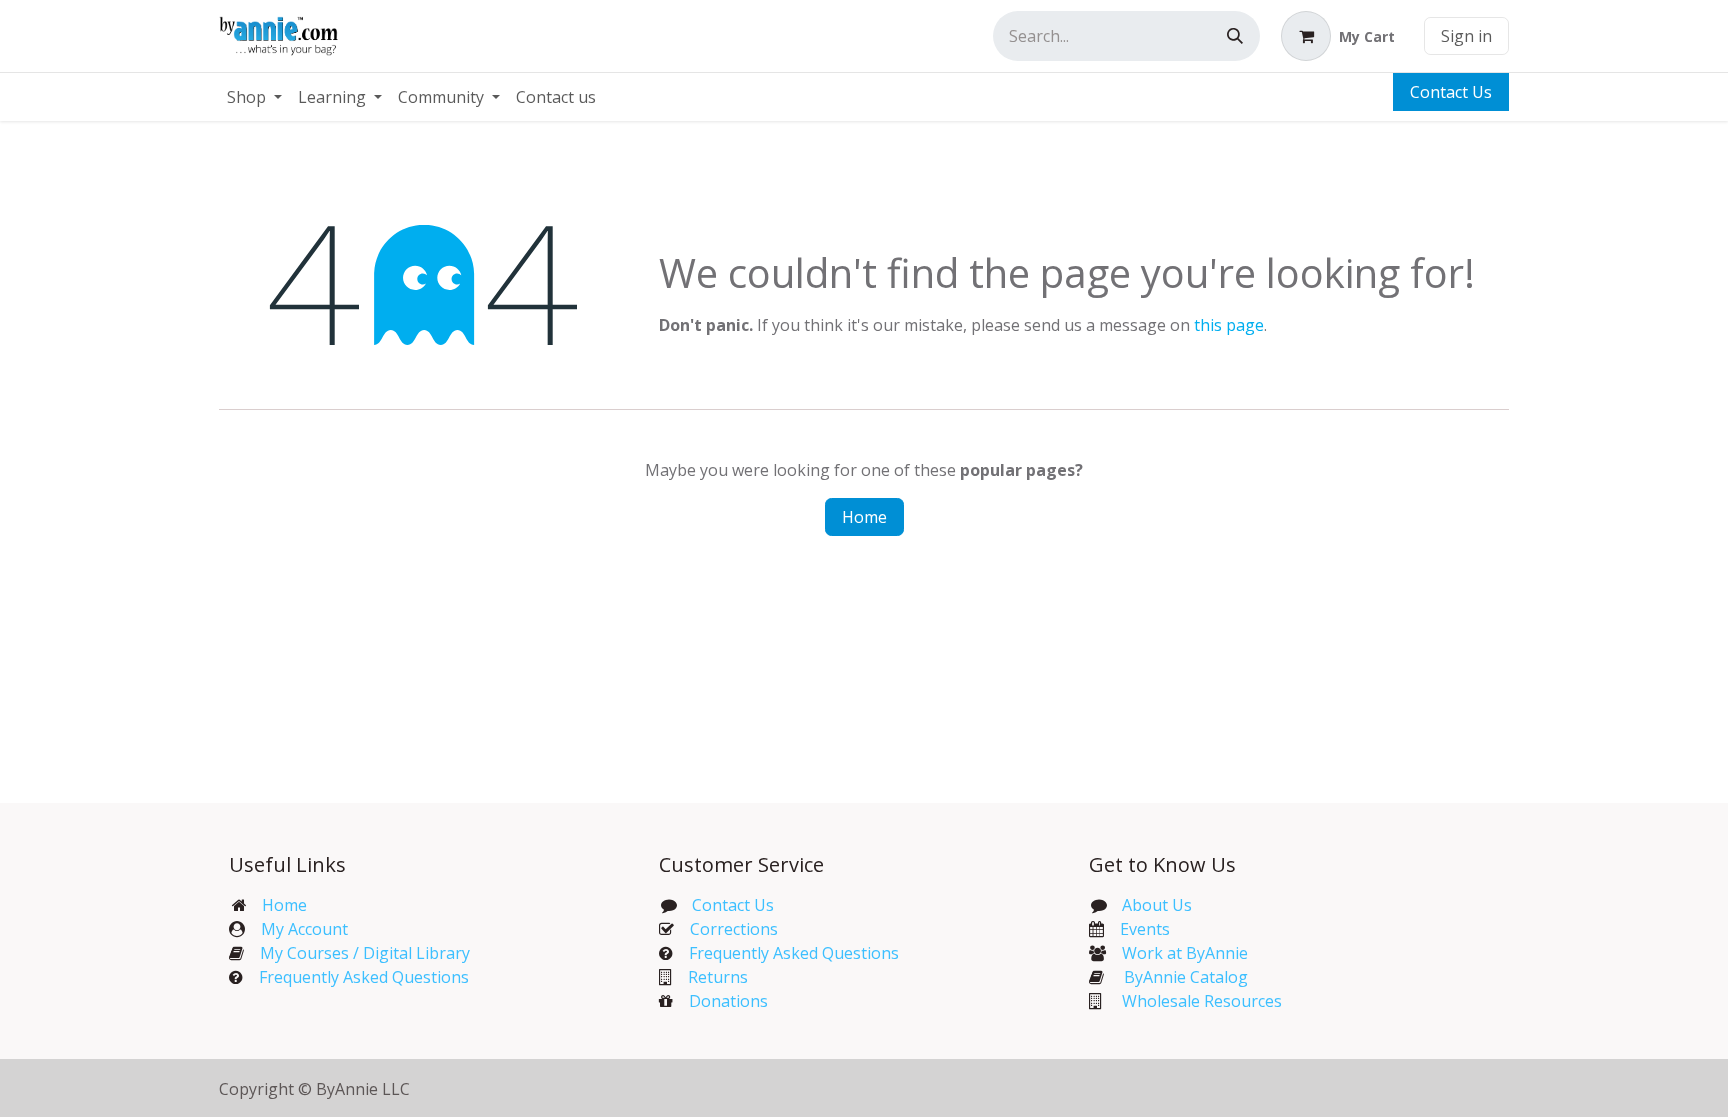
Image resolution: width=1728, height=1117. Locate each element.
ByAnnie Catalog (1186, 977)
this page (1229, 325)
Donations (728, 1001)
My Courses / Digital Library (357, 953)
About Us (1157, 905)
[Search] (1235, 36)
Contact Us (1451, 92)
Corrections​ (734, 929)
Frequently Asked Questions (364, 977)
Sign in (1466, 36)
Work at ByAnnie (1185, 953)
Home (864, 517)
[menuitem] (254, 97)
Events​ (1145, 929)
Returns (718, 977)
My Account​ (304, 929)
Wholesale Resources (1202, 1001)
